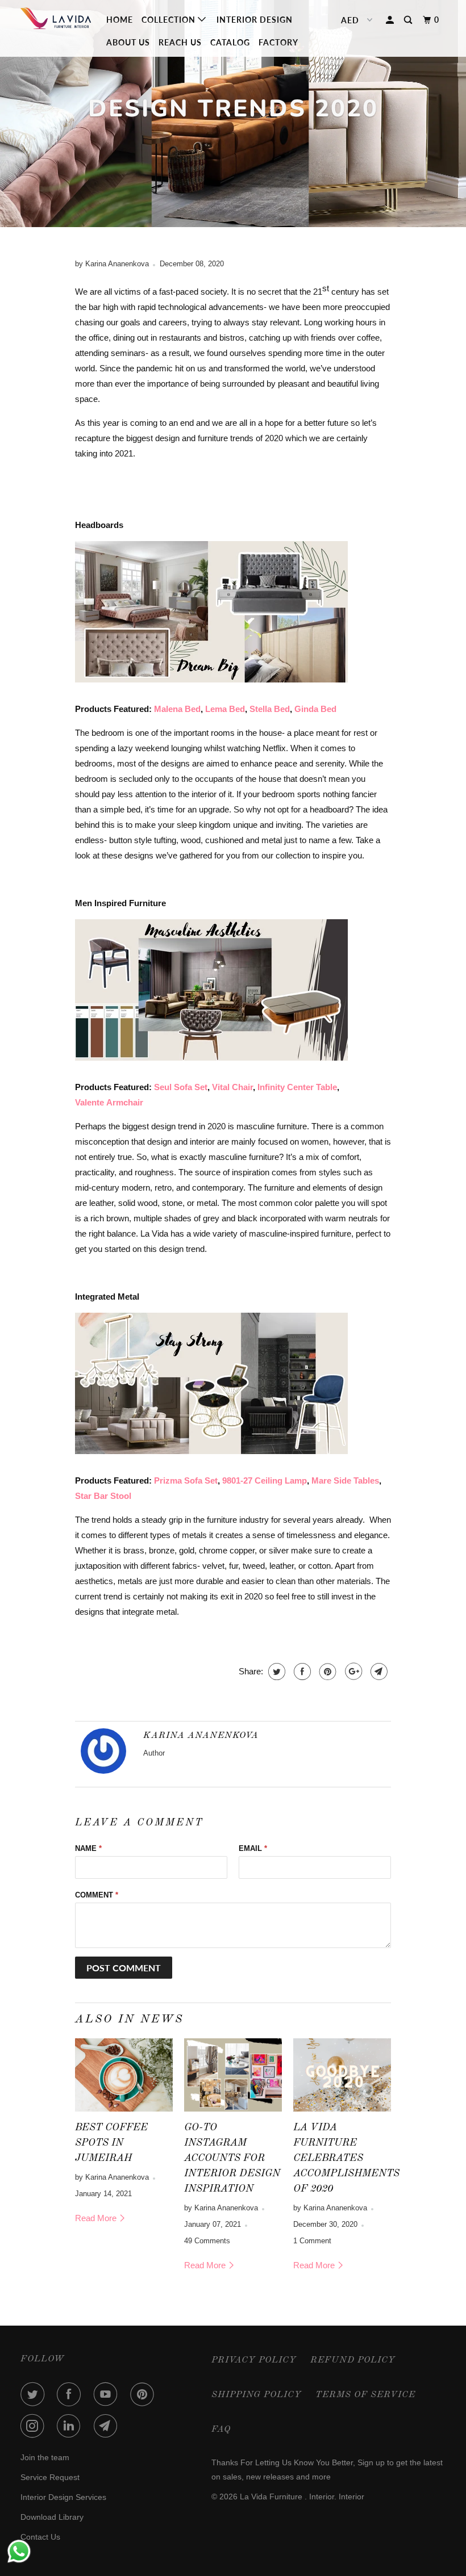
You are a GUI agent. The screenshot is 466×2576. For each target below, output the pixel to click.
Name (88, 1848)
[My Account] (391, 20)
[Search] (409, 20)
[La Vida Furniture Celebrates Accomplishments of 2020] (342, 2075)
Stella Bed (270, 709)
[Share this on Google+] (352, 1672)
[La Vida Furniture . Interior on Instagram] (35, 2426)
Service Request (50, 2477)
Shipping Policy (257, 2395)
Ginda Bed (315, 709)
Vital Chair (232, 1087)
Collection (170, 20)
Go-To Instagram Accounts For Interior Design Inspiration (232, 2158)
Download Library (52, 2517)
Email (253, 1848)
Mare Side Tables (345, 1480)
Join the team (45, 2457)
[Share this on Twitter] (275, 1672)
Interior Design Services (63, 2497)
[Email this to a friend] (378, 1672)
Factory (278, 42)
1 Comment (312, 2241)
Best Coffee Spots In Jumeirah (111, 2143)
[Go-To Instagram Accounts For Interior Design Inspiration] (233, 2075)
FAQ (221, 2430)
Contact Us (40, 2537)
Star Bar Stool (103, 1496)
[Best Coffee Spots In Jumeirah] (124, 2075)
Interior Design (255, 20)
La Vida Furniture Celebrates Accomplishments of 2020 (346, 2158)
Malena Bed (177, 709)
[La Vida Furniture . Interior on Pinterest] (144, 2394)
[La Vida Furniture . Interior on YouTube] (108, 2394)
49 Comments (207, 2241)
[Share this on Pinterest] (326, 1672)
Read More (97, 2218)
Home (120, 20)
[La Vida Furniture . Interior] (56, 21)
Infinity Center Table (296, 1087)
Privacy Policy (254, 2360)
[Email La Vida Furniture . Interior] (108, 2426)
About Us (128, 42)
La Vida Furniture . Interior (287, 2497)
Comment (97, 1895)
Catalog (230, 42)
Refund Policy (353, 2360)
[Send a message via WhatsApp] (19, 2551)
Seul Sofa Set (181, 1087)
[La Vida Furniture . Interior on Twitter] (35, 2394)
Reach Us (180, 42)
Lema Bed (225, 709)
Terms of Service (365, 2395)
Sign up (371, 2462)
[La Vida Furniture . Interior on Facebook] (71, 2394)
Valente (91, 1102)
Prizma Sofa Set (186, 1480)
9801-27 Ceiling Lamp (265, 1480)
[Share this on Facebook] (301, 1672)
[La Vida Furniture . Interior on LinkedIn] (71, 2426)
